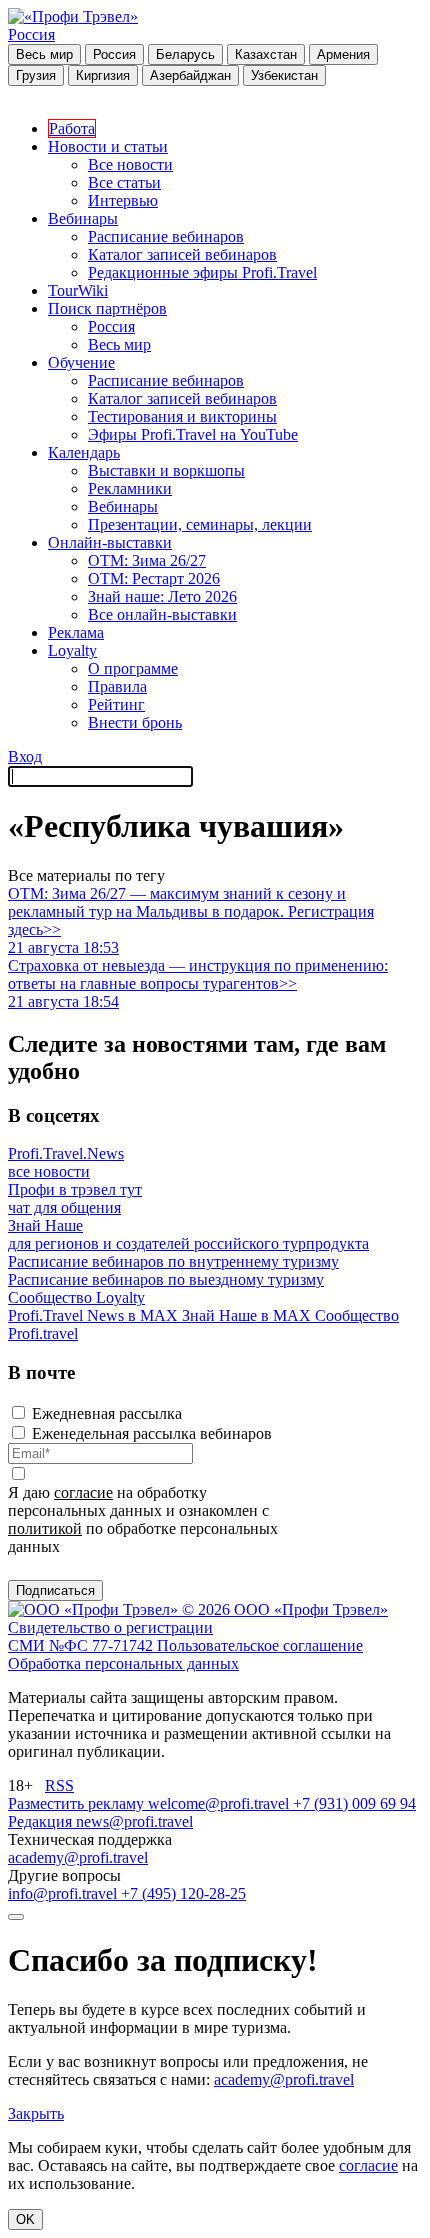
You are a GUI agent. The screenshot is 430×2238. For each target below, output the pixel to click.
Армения (343, 54)
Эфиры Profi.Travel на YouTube (193, 434)
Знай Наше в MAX (248, 1315)
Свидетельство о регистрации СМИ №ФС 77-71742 (110, 1636)
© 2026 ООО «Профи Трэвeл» (285, 1609)
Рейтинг (116, 704)
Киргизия (103, 75)
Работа (72, 128)
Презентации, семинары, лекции (200, 524)
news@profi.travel (134, 1821)
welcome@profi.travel (220, 1803)
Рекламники (130, 488)
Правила (117, 686)
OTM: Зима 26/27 (147, 560)
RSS (59, 1785)
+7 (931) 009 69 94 (354, 1803)
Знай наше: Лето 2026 (162, 596)
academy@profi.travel (78, 1857)
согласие (83, 1492)
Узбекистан (284, 75)
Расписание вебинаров (166, 236)
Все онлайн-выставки (162, 614)
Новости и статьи (108, 146)
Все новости (130, 164)
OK (25, 2219)
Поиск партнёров (107, 308)
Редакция (42, 1821)
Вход (25, 756)
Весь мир (44, 54)
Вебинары (83, 218)
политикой (45, 1528)
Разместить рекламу (78, 1803)
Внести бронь (135, 722)
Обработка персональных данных (123, 1663)
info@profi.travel (64, 1893)
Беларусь (185, 54)
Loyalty (72, 650)
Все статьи (124, 182)
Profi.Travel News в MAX (95, 1315)
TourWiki (78, 290)
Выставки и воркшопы (166, 470)
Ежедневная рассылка (107, 1413)
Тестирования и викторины (182, 416)
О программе (133, 668)
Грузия (36, 75)
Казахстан (266, 54)
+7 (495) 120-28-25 (183, 1893)
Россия (31, 34)
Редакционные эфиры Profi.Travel (202, 272)
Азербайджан (190, 75)
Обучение (81, 362)
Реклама (76, 632)
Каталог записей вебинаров (182, 254)
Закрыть (36, 2113)
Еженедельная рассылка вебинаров (152, 1433)
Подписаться (55, 1590)
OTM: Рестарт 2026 (154, 578)
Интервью (123, 200)
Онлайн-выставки (110, 542)
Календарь (84, 452)
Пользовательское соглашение (260, 1645)
